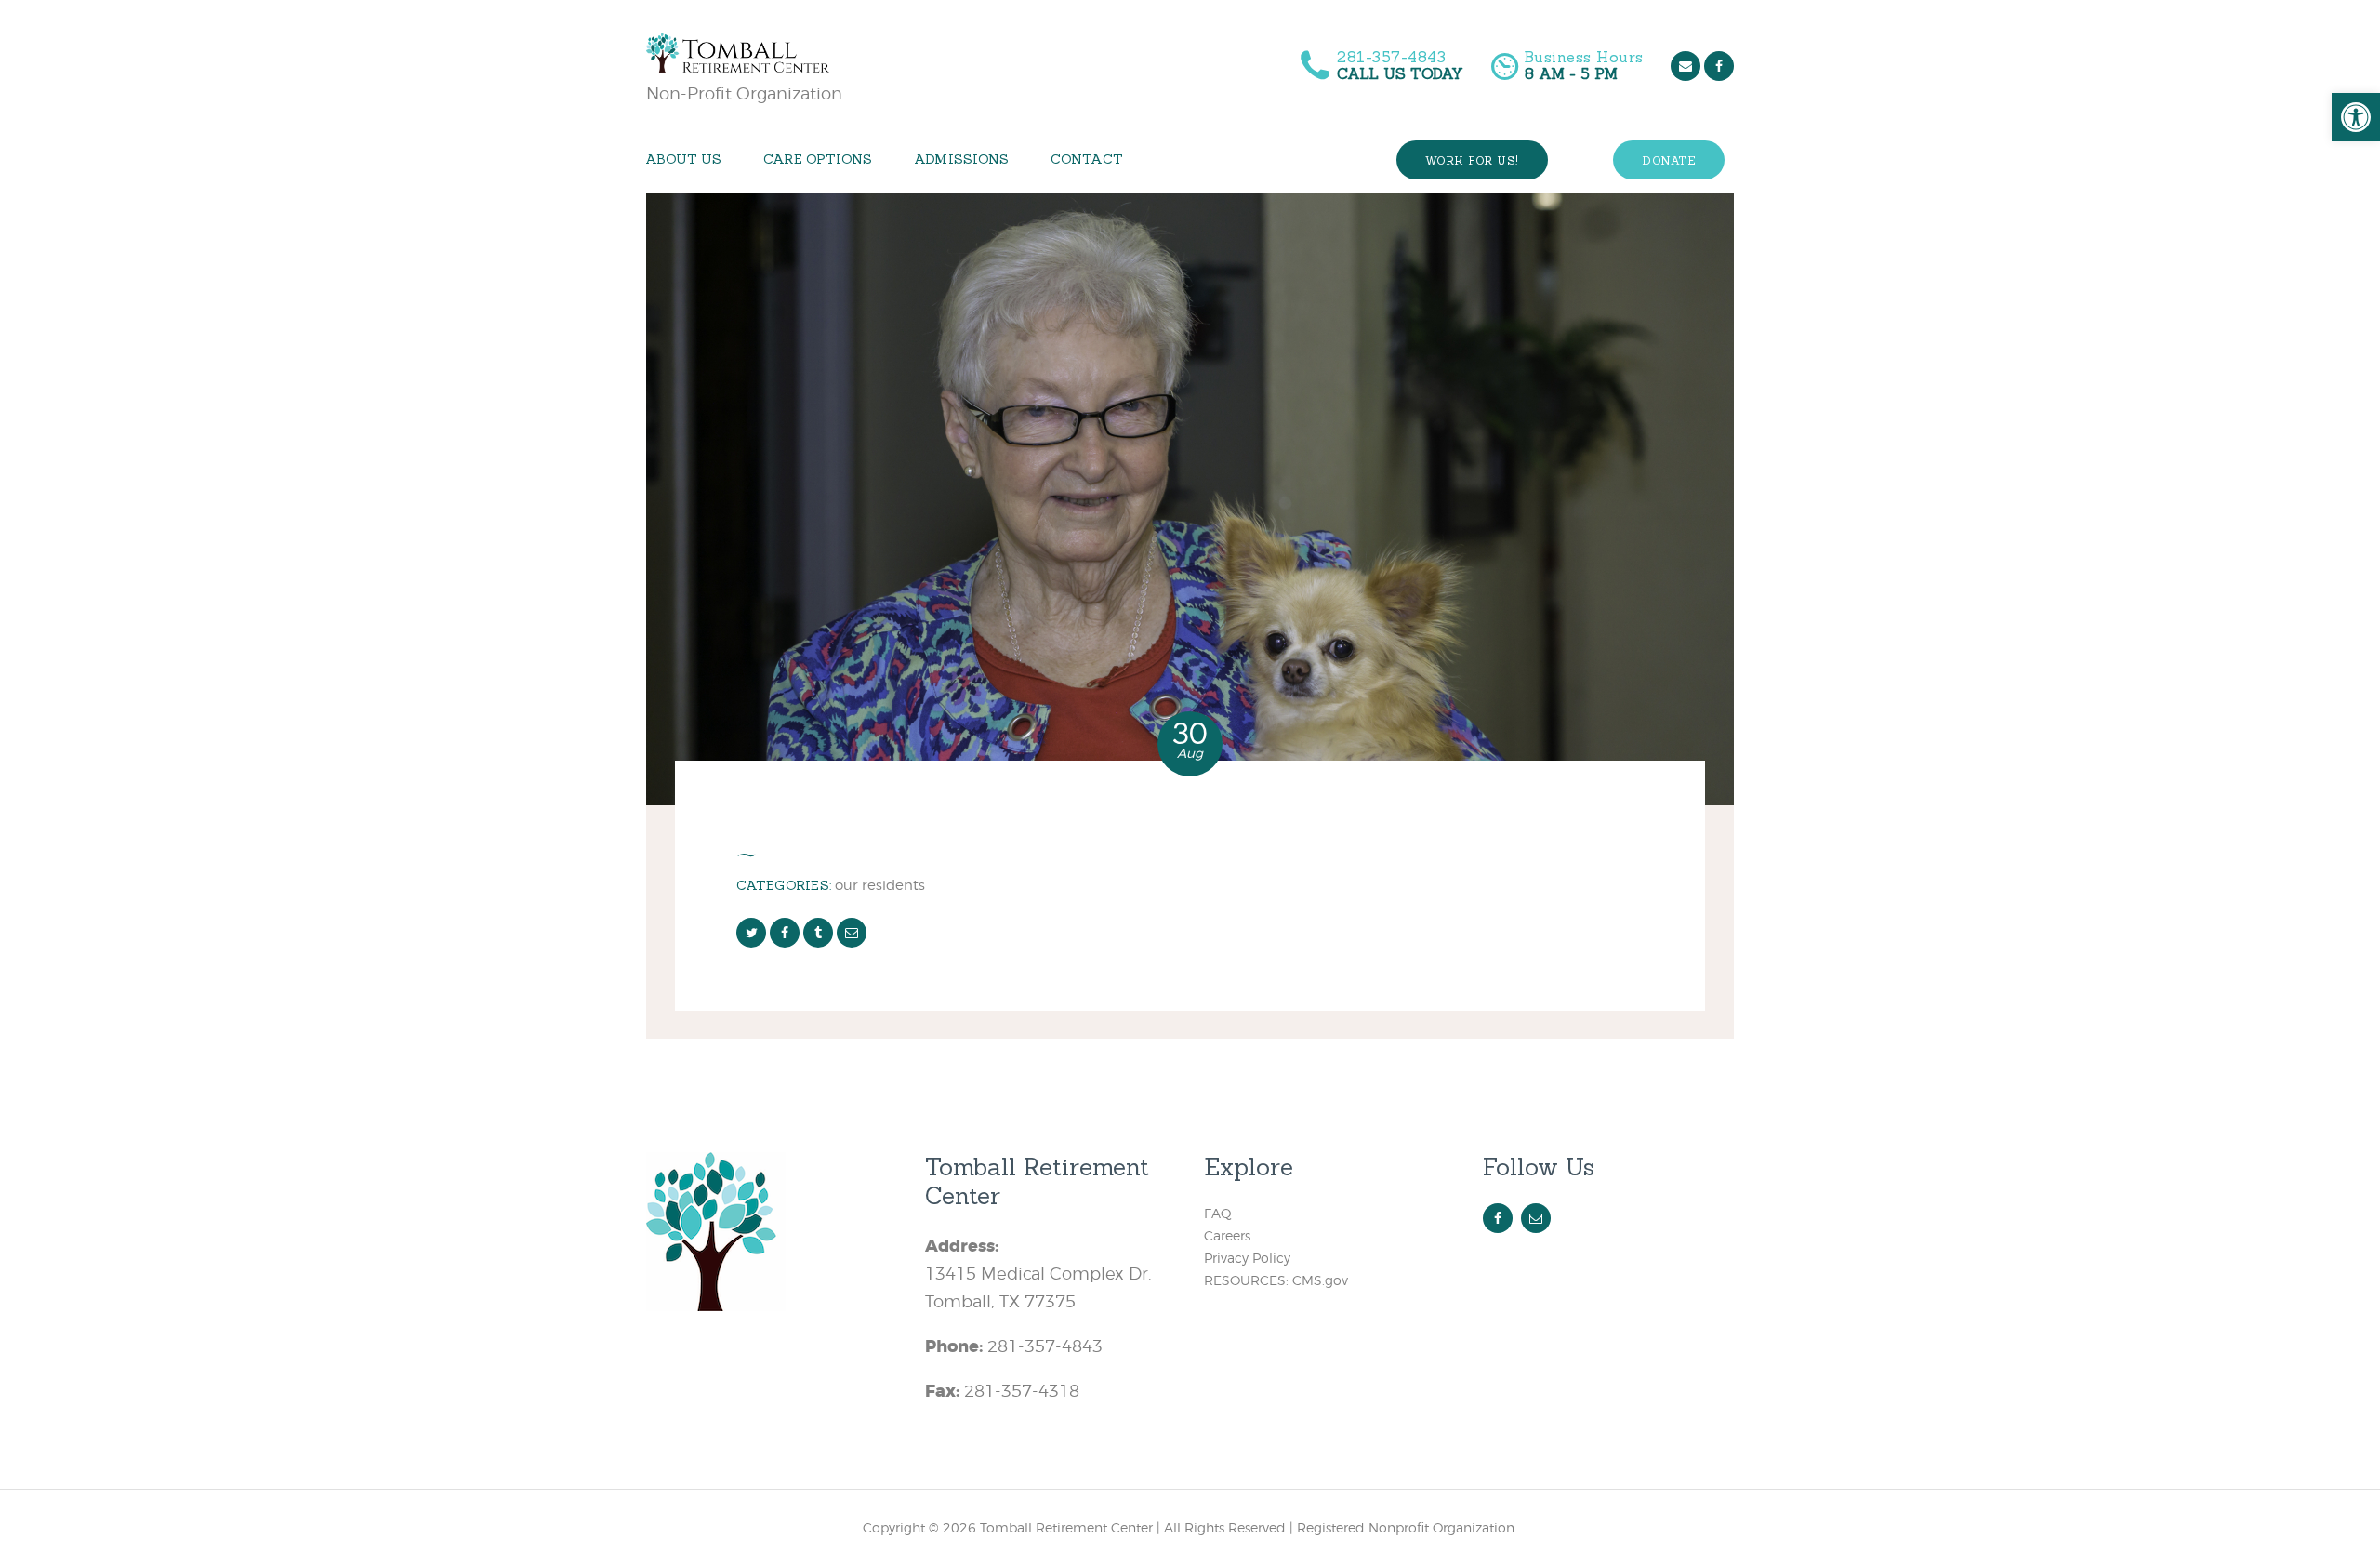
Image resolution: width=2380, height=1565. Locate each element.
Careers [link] (1227, 1235)
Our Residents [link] (880, 885)
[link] (2356, 117)
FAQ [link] (1218, 1213)
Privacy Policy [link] (1247, 1258)
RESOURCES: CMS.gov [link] (1276, 1280)
